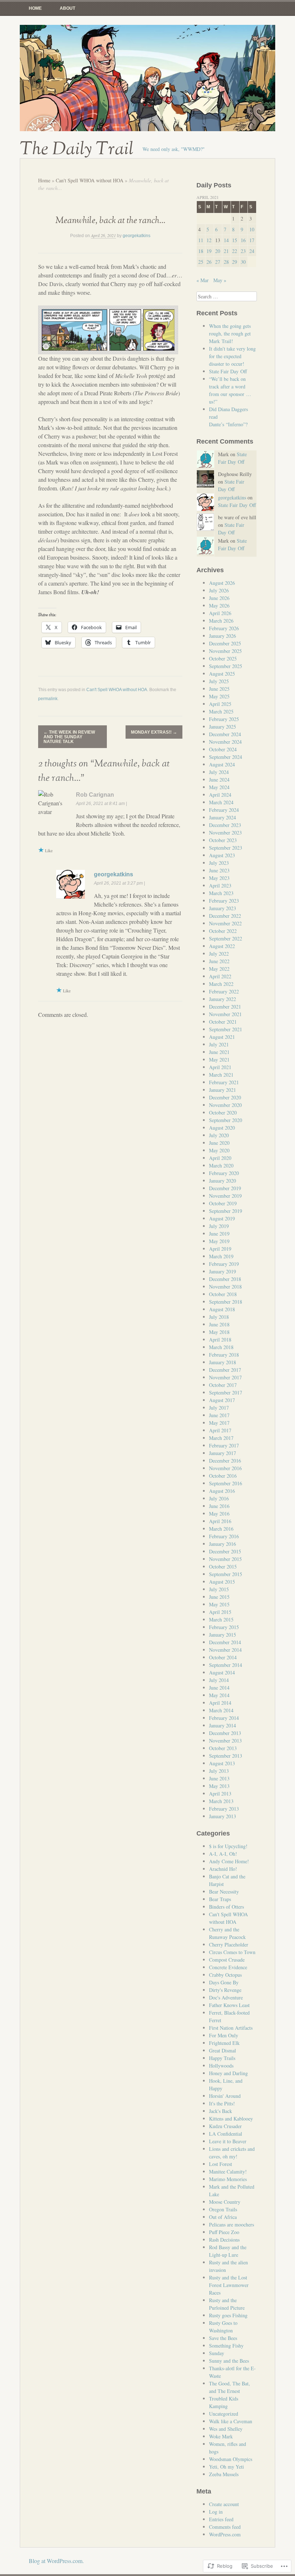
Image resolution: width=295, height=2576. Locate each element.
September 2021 (226, 1029)
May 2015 (219, 1604)
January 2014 (223, 1725)
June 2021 (219, 1052)
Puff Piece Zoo (224, 2232)
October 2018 (223, 1294)
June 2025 (219, 689)
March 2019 (221, 1256)
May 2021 (219, 1060)
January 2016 (223, 1544)
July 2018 (219, 1317)
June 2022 (219, 961)
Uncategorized (224, 2414)
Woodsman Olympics (231, 2459)
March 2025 (221, 711)
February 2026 (224, 628)
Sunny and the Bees (229, 2361)
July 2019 (219, 1226)
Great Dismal (223, 2050)
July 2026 (219, 590)
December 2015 (225, 1551)
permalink (48, 699)
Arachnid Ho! (223, 1869)
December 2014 (225, 1642)
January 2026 (223, 636)
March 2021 (221, 1075)
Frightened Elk (224, 2043)
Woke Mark (221, 2436)
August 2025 (222, 674)
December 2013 (225, 1733)
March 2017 (221, 1438)
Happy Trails (222, 2058)
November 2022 (225, 923)
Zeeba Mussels (224, 2474)
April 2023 (220, 886)
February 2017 (224, 1445)
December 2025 (225, 643)
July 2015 (219, 1589)
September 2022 (226, 938)
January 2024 (223, 817)
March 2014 (221, 1710)
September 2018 (226, 1302)
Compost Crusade (227, 1960)
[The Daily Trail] (147, 78)
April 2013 (220, 1794)
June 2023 (219, 870)
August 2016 (222, 1491)
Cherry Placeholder (229, 1945)
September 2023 (226, 848)
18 (201, 251)
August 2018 (222, 1309)
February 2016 (224, 1536)
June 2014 (219, 1688)
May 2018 (219, 1332)
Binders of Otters (226, 1907)
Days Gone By (224, 1982)
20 (218, 251)
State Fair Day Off (228, 371)
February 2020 (224, 1173)
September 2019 (226, 1211)
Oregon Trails (223, 2209)
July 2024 (219, 772)
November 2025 (225, 651)
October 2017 (223, 1385)
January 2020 (223, 1181)
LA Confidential (226, 2134)
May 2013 (219, 1786)
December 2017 (225, 1370)
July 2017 (219, 1408)
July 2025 (219, 681)
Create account (224, 2504)
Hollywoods (221, 2066)
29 (235, 262)
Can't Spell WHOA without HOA (90, 180)
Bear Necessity (224, 1892)
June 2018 (219, 1324)
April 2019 (220, 1249)
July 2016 (219, 1498)
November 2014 (225, 1650)
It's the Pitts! (222, 2103)
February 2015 (224, 1627)
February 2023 (224, 901)
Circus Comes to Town (232, 1952)
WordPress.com (225, 2534)
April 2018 (220, 1340)
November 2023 (225, 833)
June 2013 (219, 1778)
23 (243, 251)
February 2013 (224, 1809)
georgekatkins (137, 236)
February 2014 (224, 1718)
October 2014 (223, 1657)
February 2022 (224, 991)
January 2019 (223, 1271)
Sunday (217, 2353)
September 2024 (226, 757)
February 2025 (224, 719)
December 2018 (225, 1279)
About (67, 8)
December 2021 (225, 1007)
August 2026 (222, 583)
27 (218, 262)
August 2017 (222, 1400)
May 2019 (219, 1241)
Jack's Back (221, 2111)
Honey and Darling (228, 2073)
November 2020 (225, 1105)
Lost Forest (221, 2164)
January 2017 (223, 1453)
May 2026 (219, 606)
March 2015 (221, 1620)
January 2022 (223, 999)
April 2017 (220, 1430)
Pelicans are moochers (232, 2224)
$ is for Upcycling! (228, 1846)
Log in (216, 2512)
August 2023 (222, 855)
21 (226, 251)
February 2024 (224, 810)
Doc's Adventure (226, 1997)
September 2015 (226, 1574)
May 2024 (219, 787)
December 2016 (225, 1461)
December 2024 (225, 734)
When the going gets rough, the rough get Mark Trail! (230, 333)
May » (220, 280)
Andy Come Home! (229, 1861)
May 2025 (219, 696)
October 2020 (223, 1113)
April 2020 (220, 1158)
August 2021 (222, 1037)
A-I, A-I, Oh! (223, 1854)
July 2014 (219, 1680)
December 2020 (225, 1097)
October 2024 (223, 749)
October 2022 (223, 931)
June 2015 (219, 1597)
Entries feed (221, 2519)
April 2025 (220, 704)
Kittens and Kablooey (231, 2119)
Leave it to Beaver (228, 2141)
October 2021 (223, 1022)
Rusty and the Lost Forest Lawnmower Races (229, 2285)
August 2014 (222, 1672)
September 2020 (226, 1120)
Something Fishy (226, 2346)
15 (235, 240)
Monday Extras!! (154, 732)
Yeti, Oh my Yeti (226, 2467)
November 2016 (225, 1468)
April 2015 (220, 1612)
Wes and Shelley (226, 2429)
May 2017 (219, 1423)
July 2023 (219, 863)
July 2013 (219, 1771)
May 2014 (219, 1695)
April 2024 (220, 795)
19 (209, 251)
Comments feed (225, 2527)
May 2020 (219, 1150)
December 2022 (225, 916)
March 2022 (221, 984)
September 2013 (226, 1756)
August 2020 (222, 1128)
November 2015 (225, 1559)
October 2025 (223, 659)
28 (226, 262)
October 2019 (223, 1203)
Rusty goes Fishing (228, 2315)
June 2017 (219, 1415)
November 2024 (225, 742)
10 (252, 229)
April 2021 (220, 1067)
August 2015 (222, 1582)
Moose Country (225, 2202)
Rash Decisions (224, 2240)
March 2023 (221, 893)
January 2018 (223, 1362)
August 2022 (222, 946)
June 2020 (219, 1143)
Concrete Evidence (228, 1967)
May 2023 (219, 878)
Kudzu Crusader (225, 2126)
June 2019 (219, 1234)
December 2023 (225, 825)
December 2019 (225, 1188)
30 (243, 262)
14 (226, 240)
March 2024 (221, 802)
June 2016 (219, 1506)
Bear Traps (220, 1899)
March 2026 (221, 621)
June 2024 (219, 780)
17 (252, 240)
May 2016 (219, 1514)
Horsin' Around (225, 2096)
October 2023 (223, 840)
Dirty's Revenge (225, 1990)
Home (35, 8)
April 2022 (220, 976)
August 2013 (222, 1763)
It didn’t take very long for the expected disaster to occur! (232, 356)
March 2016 (221, 1529)
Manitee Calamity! (228, 2172)
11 (201, 240)
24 (252, 251)
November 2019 (225, 1196)
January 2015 (223, 1635)
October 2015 (223, 1567)
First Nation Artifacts (231, 2028)
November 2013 (225, 1741)
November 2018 (225, 1287)
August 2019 (222, 1218)
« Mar (203, 280)
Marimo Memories (228, 2179)
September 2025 (226, 666)
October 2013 (223, 1748)
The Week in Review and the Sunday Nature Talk (69, 737)
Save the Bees (223, 2338)
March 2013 (221, 1801)
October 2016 (223, 1476)
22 (235, 251)
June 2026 (219, 598)
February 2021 (224, 1082)
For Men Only (224, 2035)
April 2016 (220, 1521)
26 (209, 262)
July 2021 (219, 1044)
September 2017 (226, 1392)
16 (243, 240)
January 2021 (223, 1090)
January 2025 (223, 727)
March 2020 (221, 1165)
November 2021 (225, 1014)
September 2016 (226, 1483)
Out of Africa (223, 2217)
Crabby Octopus (225, 1975)
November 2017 (225, 1377)
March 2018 (221, 1347)
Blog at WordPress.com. (56, 2561)
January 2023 (223, 908)
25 (201, 262)
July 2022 (219, 954)
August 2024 (222, 764)
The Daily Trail (77, 149)
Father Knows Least (229, 2005)
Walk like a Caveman (231, 2421)
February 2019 (224, 1264)
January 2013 (223, 1816)
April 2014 (220, 1703)
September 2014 (226, 1665)
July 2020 (219, 1135)
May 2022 (219, 969)
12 (209, 240)
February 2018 (224, 1355)
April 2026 (220, 613)
